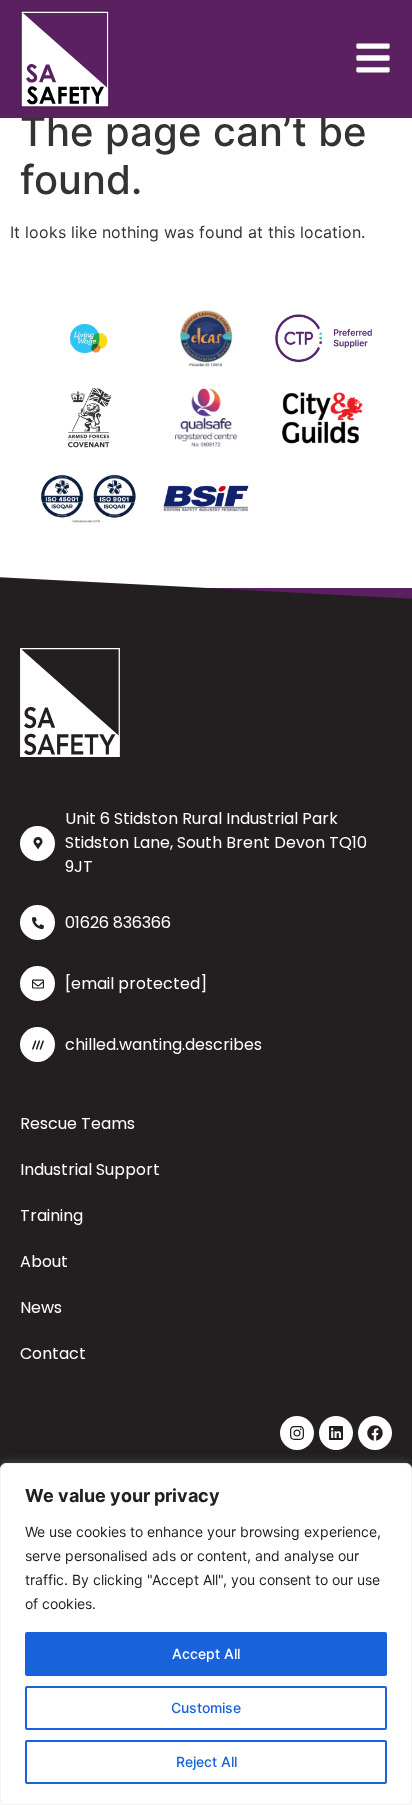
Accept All (206, 1653)
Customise (206, 1707)
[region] (206, 1634)
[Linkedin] (336, 1433)
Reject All (206, 1761)
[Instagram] (297, 1433)
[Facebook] (375, 1433)
